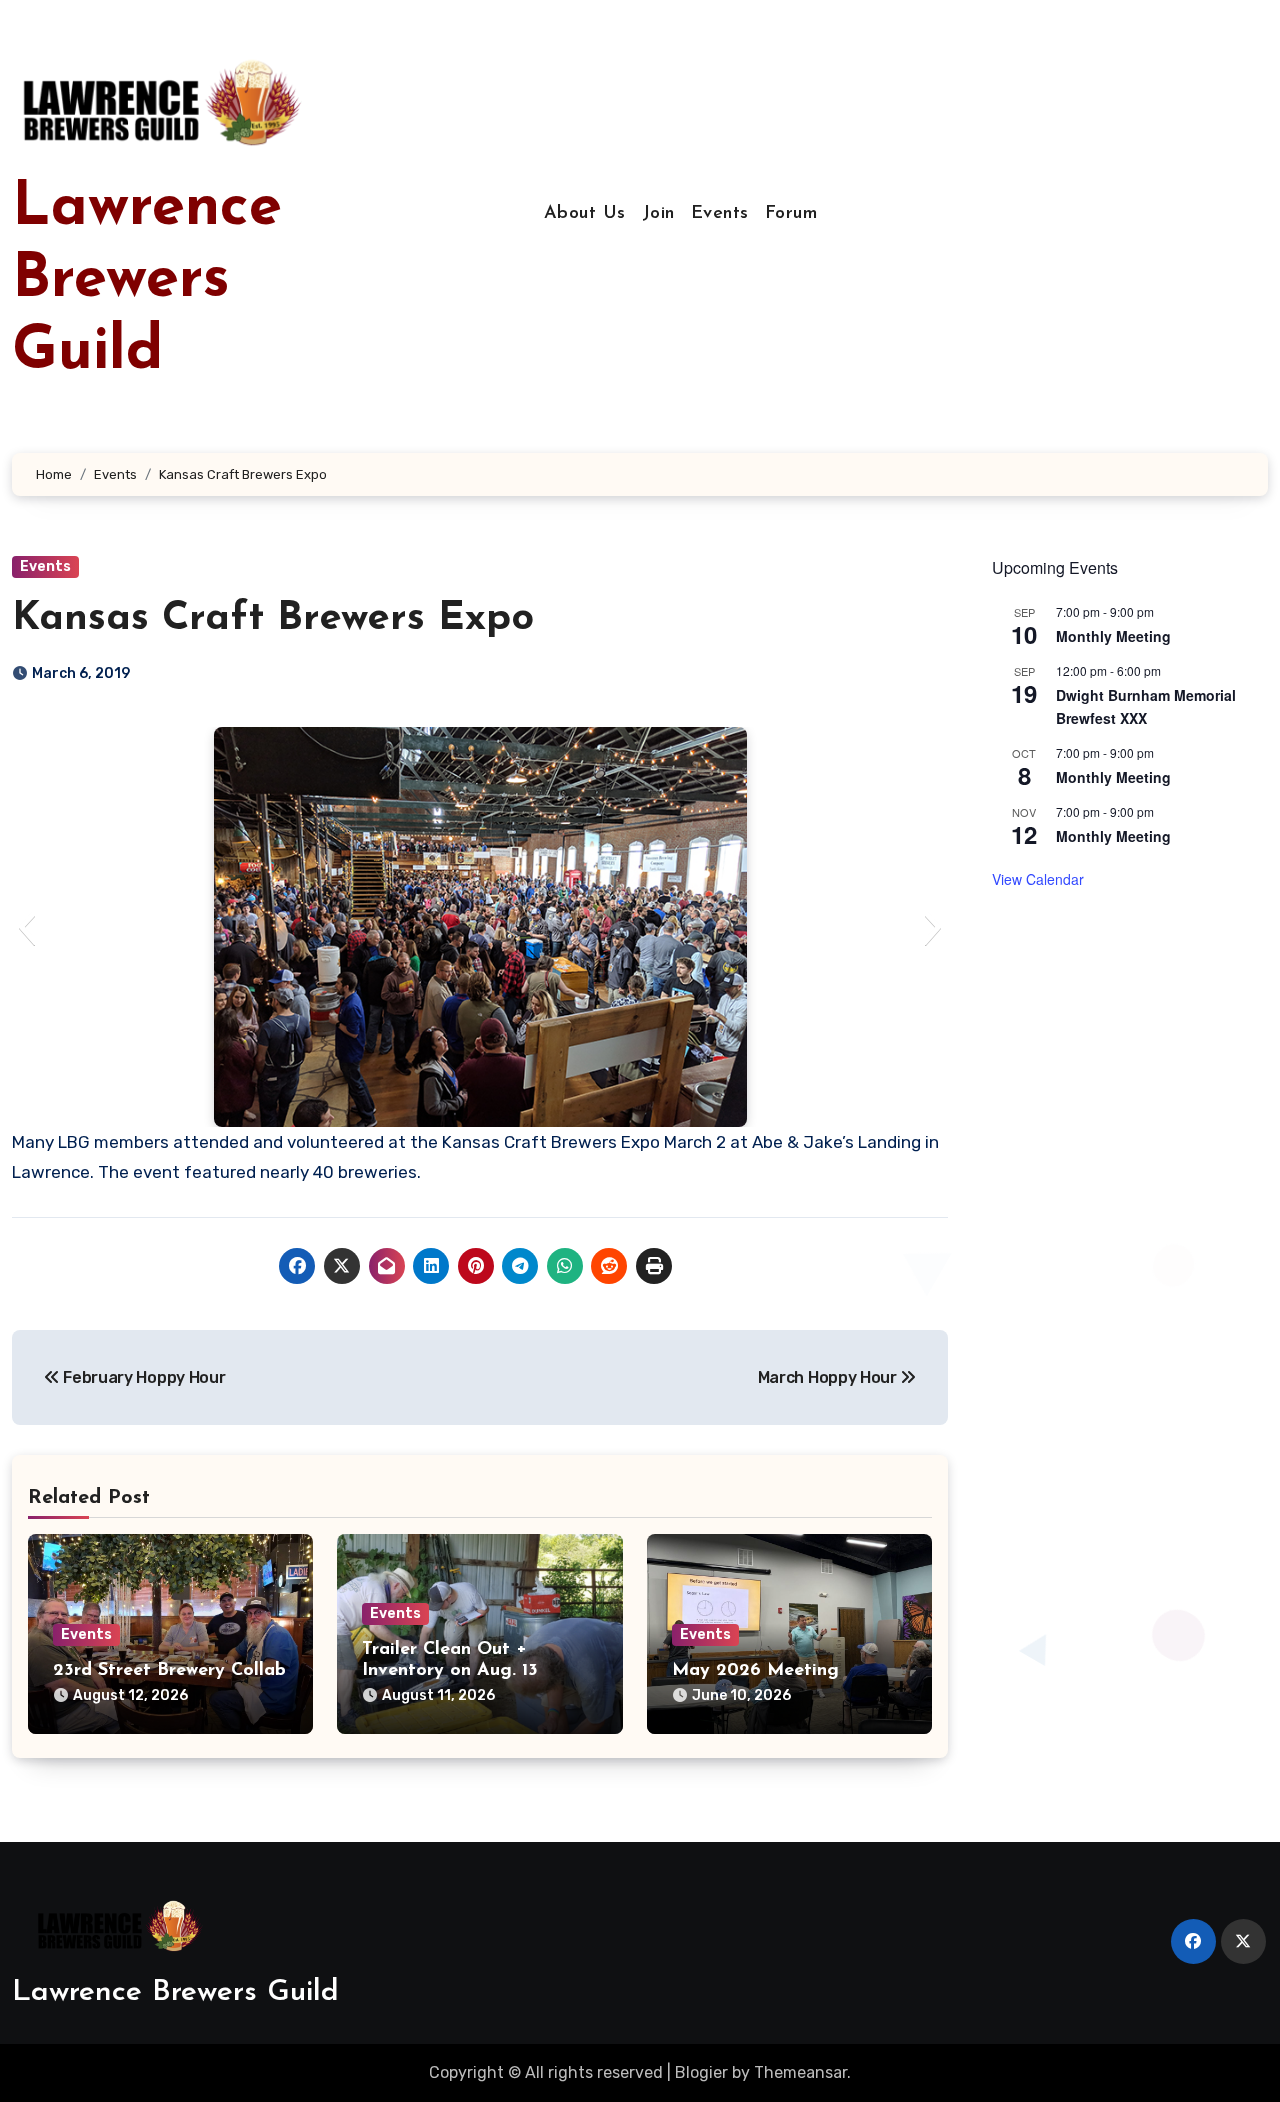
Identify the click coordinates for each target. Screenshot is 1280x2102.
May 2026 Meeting (755, 1671)
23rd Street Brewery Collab (169, 1671)
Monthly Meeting (1113, 636)
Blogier (701, 2072)
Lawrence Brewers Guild (147, 281)
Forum (791, 214)
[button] (26, 927)
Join (658, 214)
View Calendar (1038, 879)
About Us (585, 214)
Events (720, 214)
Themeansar (800, 2072)
